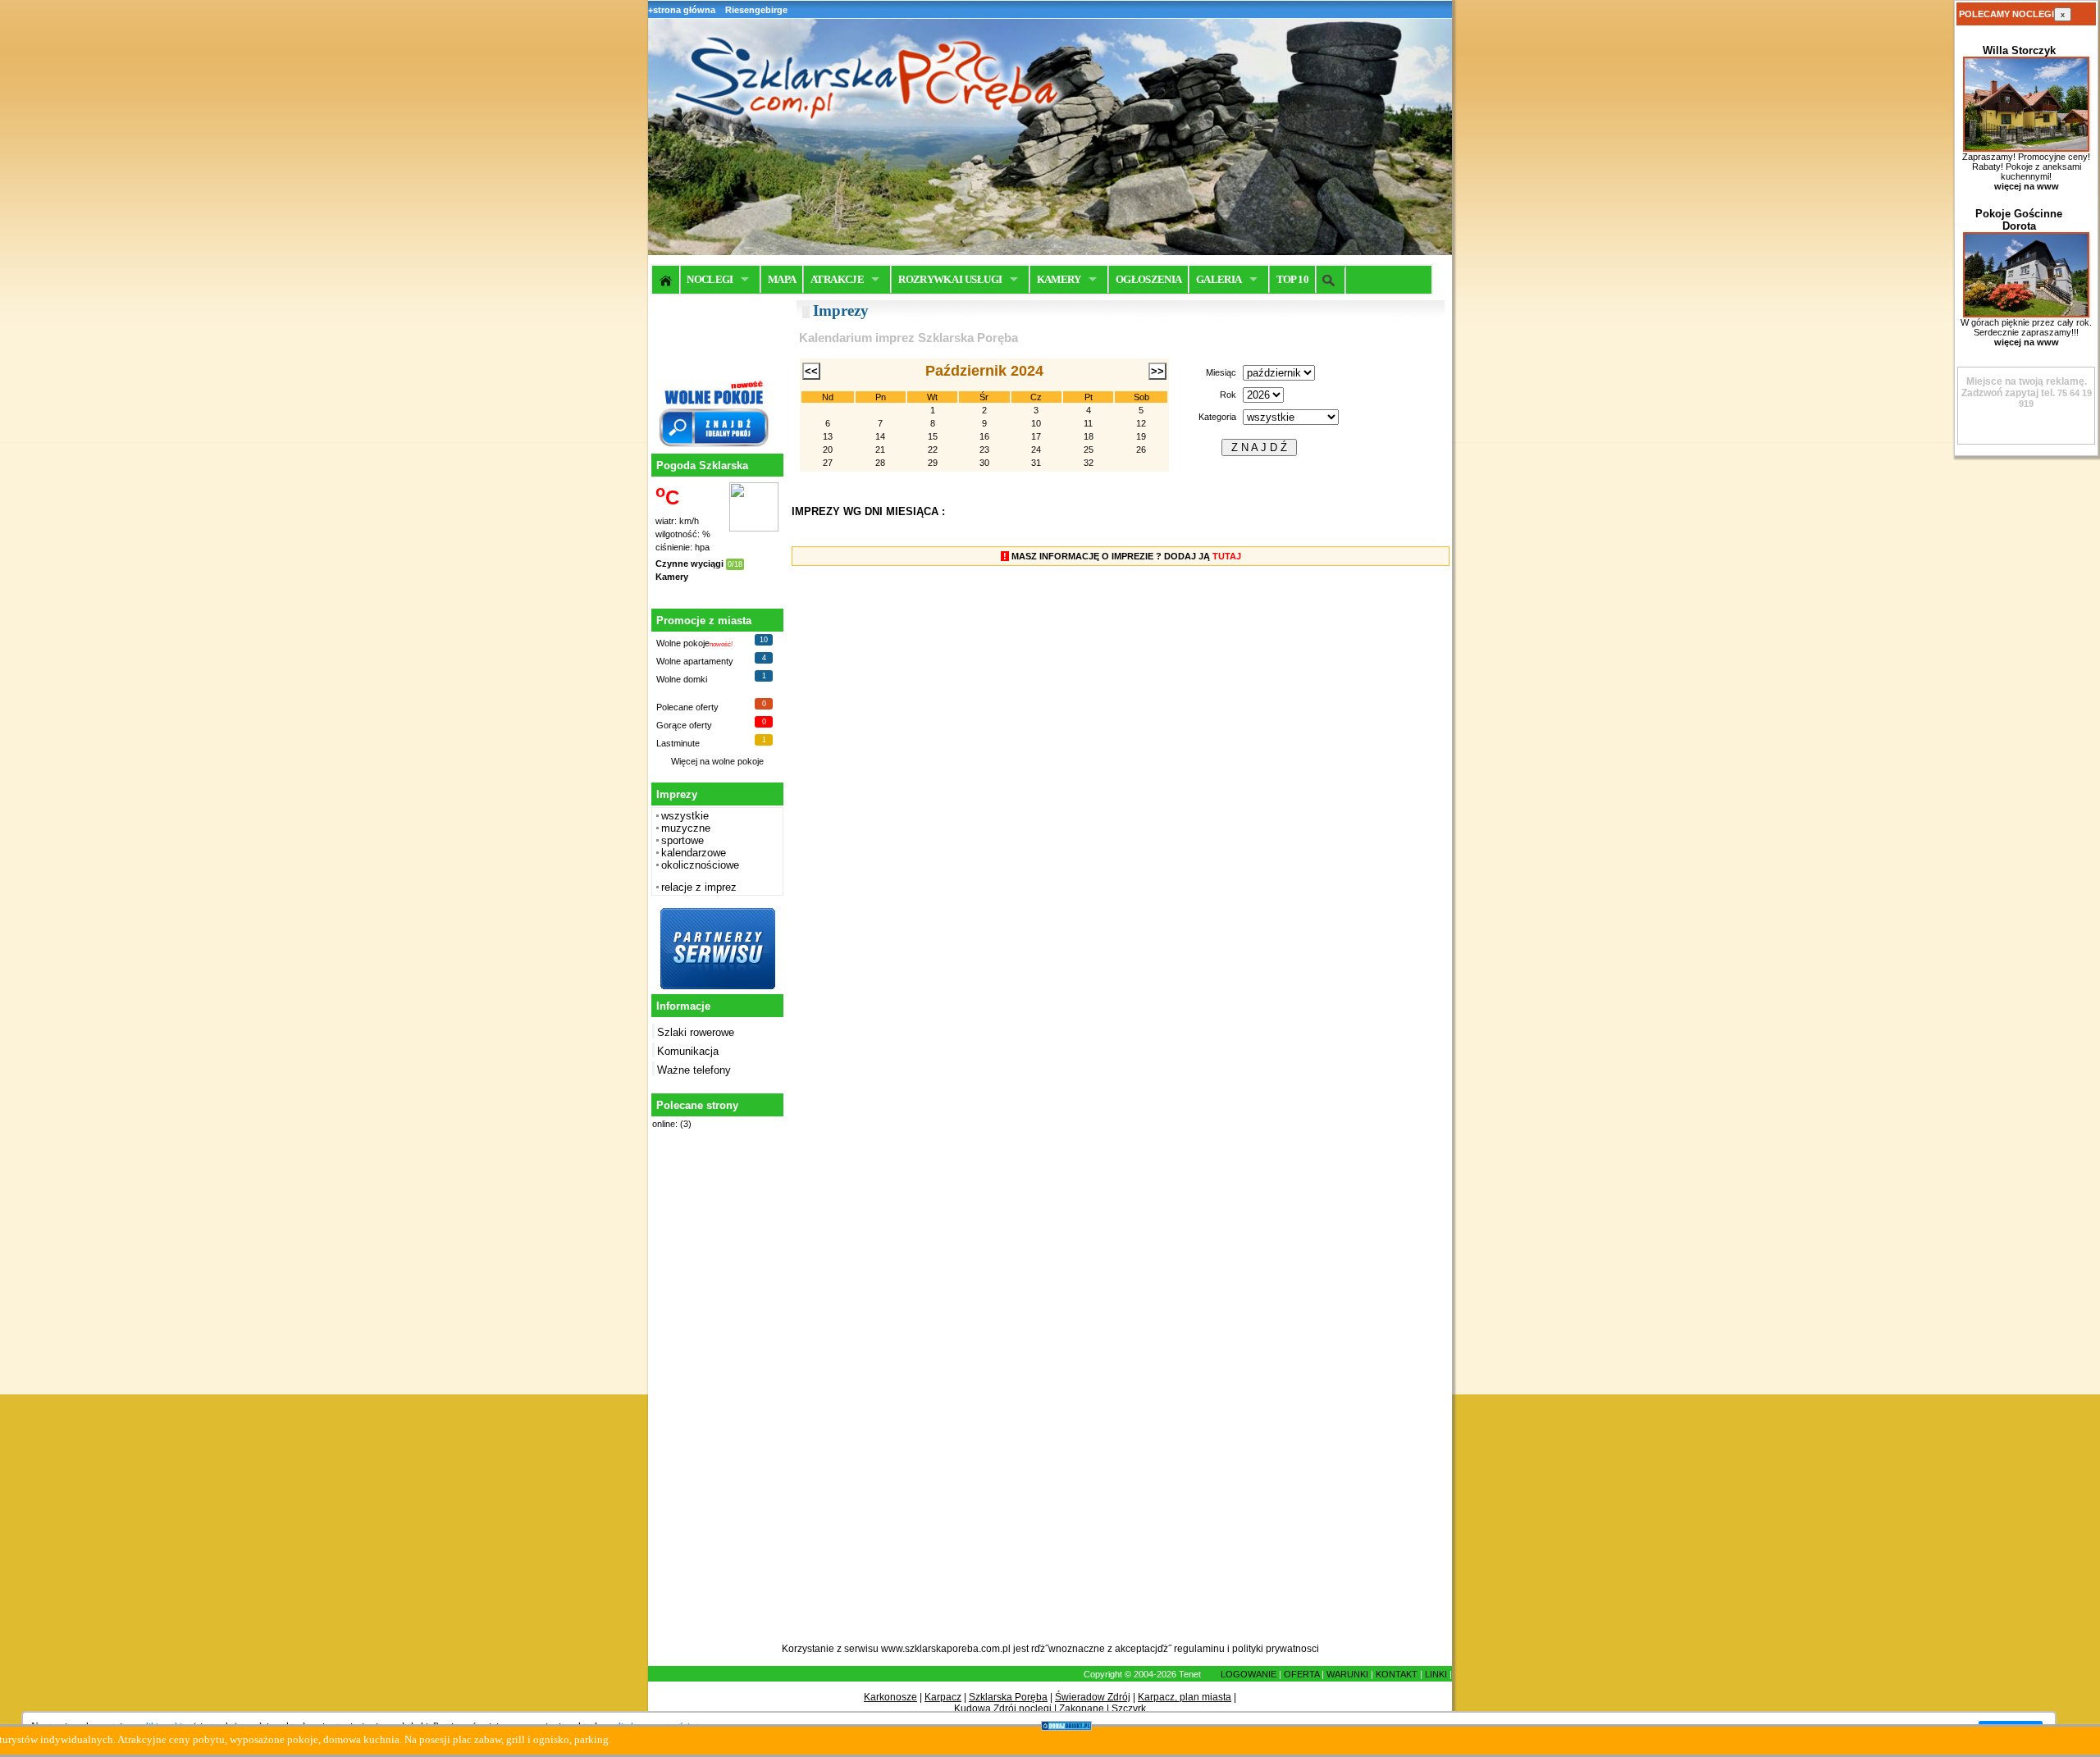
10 (1036, 423)
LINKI (1436, 1674)
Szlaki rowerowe (696, 1032)
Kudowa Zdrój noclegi (1003, 1709)
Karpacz (943, 1697)
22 (933, 450)
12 (1141, 423)
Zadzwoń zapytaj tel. (2024, 387)
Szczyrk (1129, 1709)
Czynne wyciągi (689, 564)
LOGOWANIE (1249, 1674)
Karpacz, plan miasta (1185, 1697)
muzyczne (686, 828)
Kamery (672, 577)
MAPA (782, 279)
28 (880, 463)
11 (1088, 423)
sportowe (682, 840)
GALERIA (1219, 279)
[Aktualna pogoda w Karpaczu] (754, 528)
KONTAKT (1397, 1674)
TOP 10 (1292, 279)
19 (1141, 436)
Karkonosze (890, 1697)
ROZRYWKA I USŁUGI (950, 279)
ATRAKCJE (837, 279)
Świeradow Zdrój (1093, 1697)
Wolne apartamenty (695, 661)
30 (984, 463)
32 (1089, 463)
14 (880, 436)
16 (984, 436)
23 (984, 450)
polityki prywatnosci (1276, 1649)
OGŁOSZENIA (1149, 279)
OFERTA (1301, 1674)
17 (1036, 436)
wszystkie (685, 816)
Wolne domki (682, 679)
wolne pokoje (738, 761)
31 (1036, 463)
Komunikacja (688, 1051)
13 (828, 436)
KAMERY (1059, 279)
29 (933, 463)
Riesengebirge (756, 10)
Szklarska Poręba (1008, 1697)
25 (1089, 450)
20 (828, 450)
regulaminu (1199, 1649)
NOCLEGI (710, 279)
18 (1089, 436)
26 (1141, 450)
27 (828, 463)
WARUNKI (1347, 1674)
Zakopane (1082, 1709)
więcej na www (2027, 186)
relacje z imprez (699, 887)
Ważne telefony (694, 1070)
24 (1036, 450)
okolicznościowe (700, 865)
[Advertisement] (715, 1395)
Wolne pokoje (683, 643)
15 (933, 436)
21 (880, 450)
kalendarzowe (694, 853)
